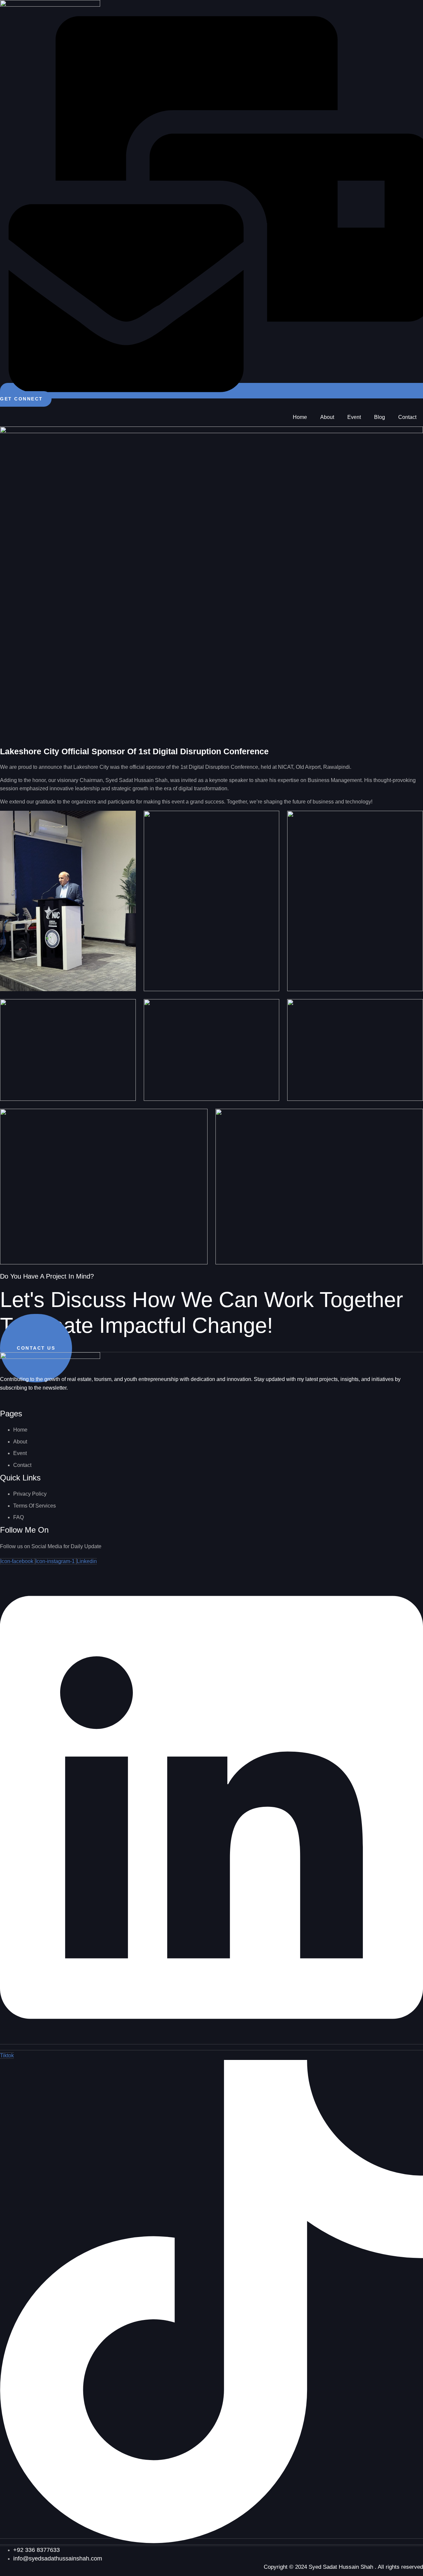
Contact (407, 417)
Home (300, 417)
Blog (380, 417)
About (327, 417)
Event (354, 417)
